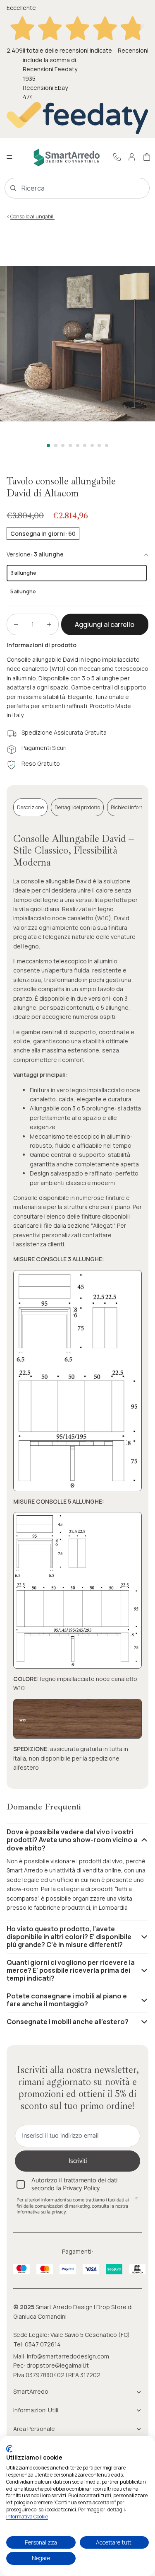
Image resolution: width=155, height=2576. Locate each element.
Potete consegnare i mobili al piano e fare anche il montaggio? (67, 2000)
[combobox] (65, 188)
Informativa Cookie (27, 2517)
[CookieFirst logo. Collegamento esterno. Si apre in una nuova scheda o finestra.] (9, 2449)
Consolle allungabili (32, 216)
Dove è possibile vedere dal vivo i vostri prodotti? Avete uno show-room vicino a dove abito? (72, 1840)
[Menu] (10, 157)
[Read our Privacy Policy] (136, 2201)
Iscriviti (78, 2161)
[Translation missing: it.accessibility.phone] (117, 157)
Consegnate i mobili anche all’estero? (68, 2022)
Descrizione (30, 807)
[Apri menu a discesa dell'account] (132, 157)
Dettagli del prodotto (77, 807)
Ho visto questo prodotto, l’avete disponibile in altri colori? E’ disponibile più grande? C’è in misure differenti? (69, 1937)
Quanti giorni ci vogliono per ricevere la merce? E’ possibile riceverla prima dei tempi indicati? (71, 1970)
